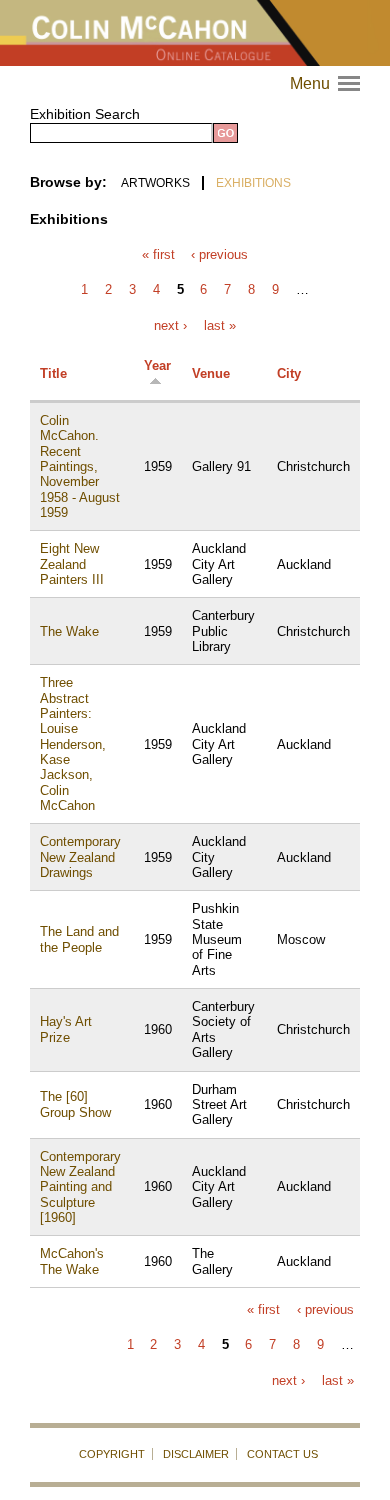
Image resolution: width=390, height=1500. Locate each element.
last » (220, 325)
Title (53, 373)
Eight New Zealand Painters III (72, 564)
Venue (211, 373)
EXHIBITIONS (253, 183)
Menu (327, 83)
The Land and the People (79, 939)
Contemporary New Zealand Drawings (80, 857)
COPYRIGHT (112, 1454)
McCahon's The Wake (72, 1261)
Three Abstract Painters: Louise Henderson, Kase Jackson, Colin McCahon (73, 744)
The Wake (69, 631)
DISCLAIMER (196, 1454)
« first (158, 255)
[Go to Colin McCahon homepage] (195, 33)
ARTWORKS (155, 183)
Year (157, 365)
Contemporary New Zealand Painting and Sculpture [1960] (80, 1187)
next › (170, 325)
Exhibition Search (85, 114)
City (289, 373)
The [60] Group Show (75, 1104)
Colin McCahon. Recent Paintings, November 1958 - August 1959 (80, 466)
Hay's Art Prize (66, 1029)
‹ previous (219, 255)
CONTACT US (282, 1454)
